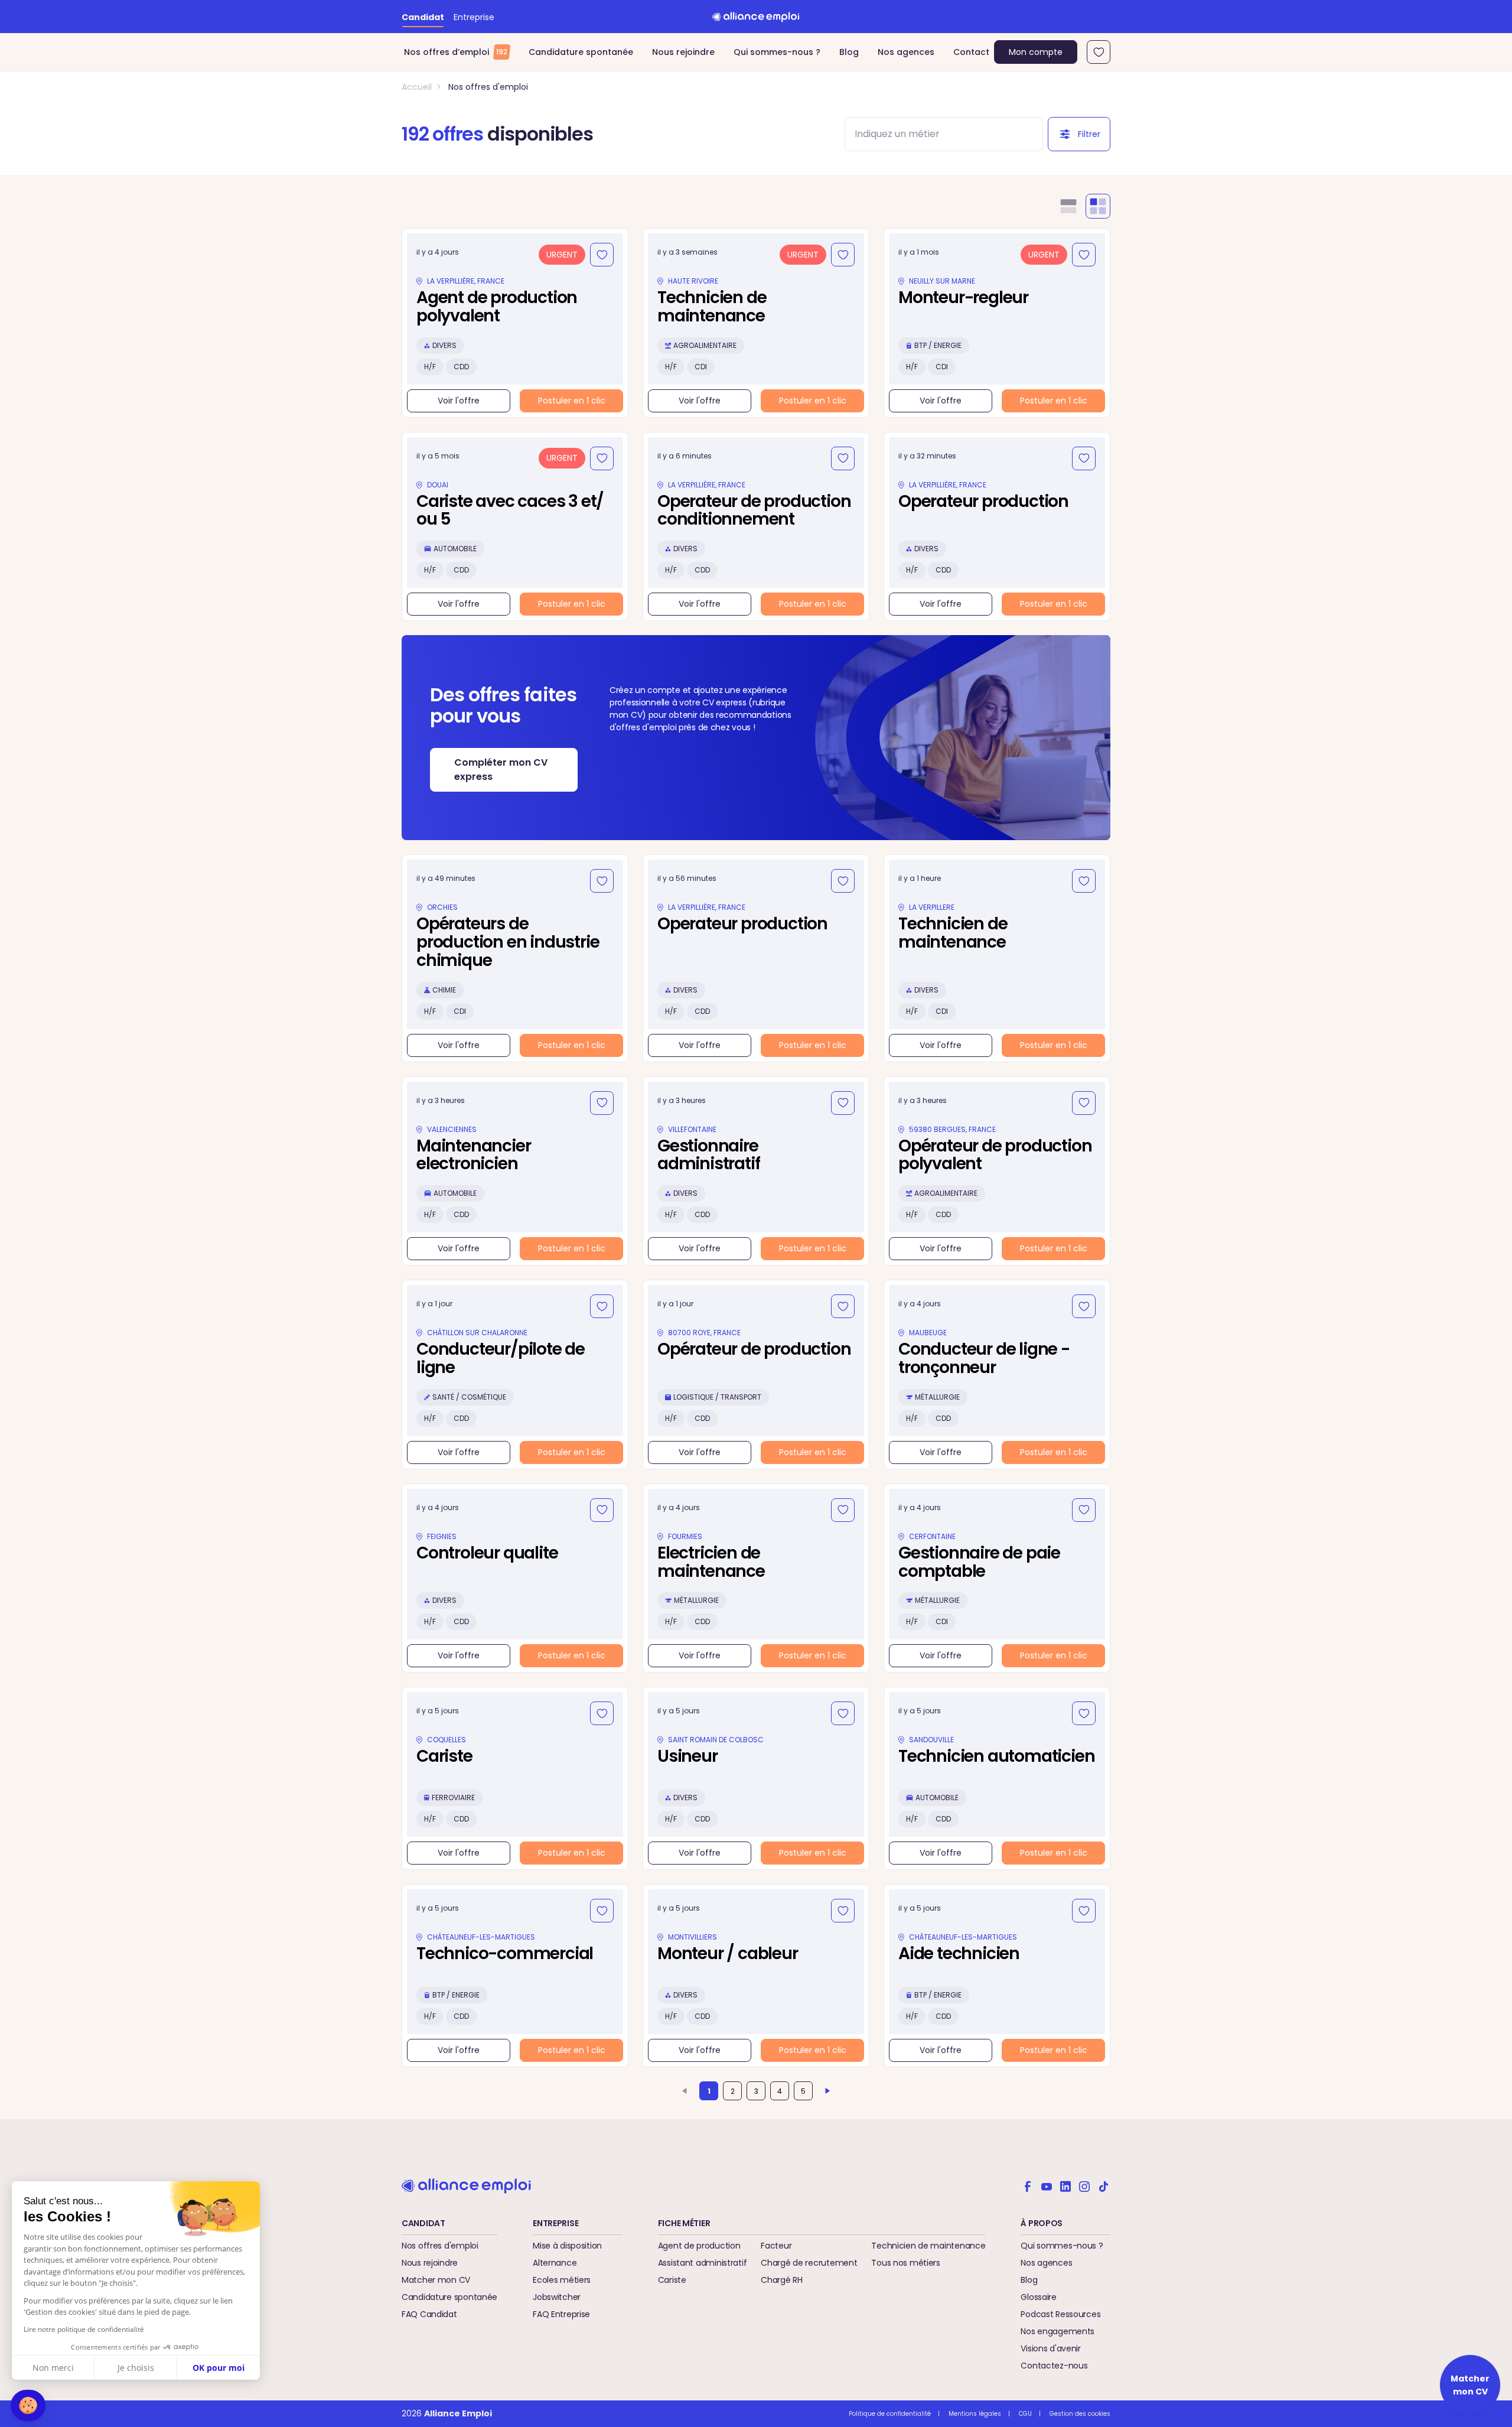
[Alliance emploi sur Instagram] (1084, 2185)
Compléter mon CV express (501, 770)
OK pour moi (219, 2368)
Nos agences (906, 52)
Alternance (555, 2263)
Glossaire (1038, 2297)
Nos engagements (1058, 2331)
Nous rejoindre (683, 52)
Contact (971, 52)
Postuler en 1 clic (572, 401)
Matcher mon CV (436, 2280)
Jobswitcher (557, 2297)
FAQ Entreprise (561, 2314)
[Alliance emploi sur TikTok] (1103, 2185)
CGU (1025, 2414)
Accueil (417, 87)
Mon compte (1036, 52)
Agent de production (699, 2246)
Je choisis (136, 2368)
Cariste (672, 2280)
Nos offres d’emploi (456, 52)
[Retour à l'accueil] (756, 17)
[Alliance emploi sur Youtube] (1047, 2185)
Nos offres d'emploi (488, 87)
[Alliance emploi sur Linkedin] (1065, 2185)
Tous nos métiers (906, 2263)
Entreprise (474, 17)
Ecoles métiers (562, 2280)
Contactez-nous (1054, 2366)
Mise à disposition (567, 2246)
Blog (849, 52)
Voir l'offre (459, 401)
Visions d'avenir (1051, 2348)
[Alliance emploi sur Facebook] (1028, 2185)
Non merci (53, 2368)
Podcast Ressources (1060, 2314)
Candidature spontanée (581, 52)
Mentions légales (975, 2414)
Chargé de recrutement (809, 2263)
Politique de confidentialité (890, 2414)
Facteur (776, 2246)
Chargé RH (781, 2280)
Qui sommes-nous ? (777, 52)
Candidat (423, 17)
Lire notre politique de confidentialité (84, 2329)
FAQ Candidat (429, 2314)
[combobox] (933, 134)
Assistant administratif (703, 2263)
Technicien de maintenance (928, 2246)
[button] (28, 2405)
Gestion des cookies (1080, 2414)
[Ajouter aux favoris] (602, 255)
